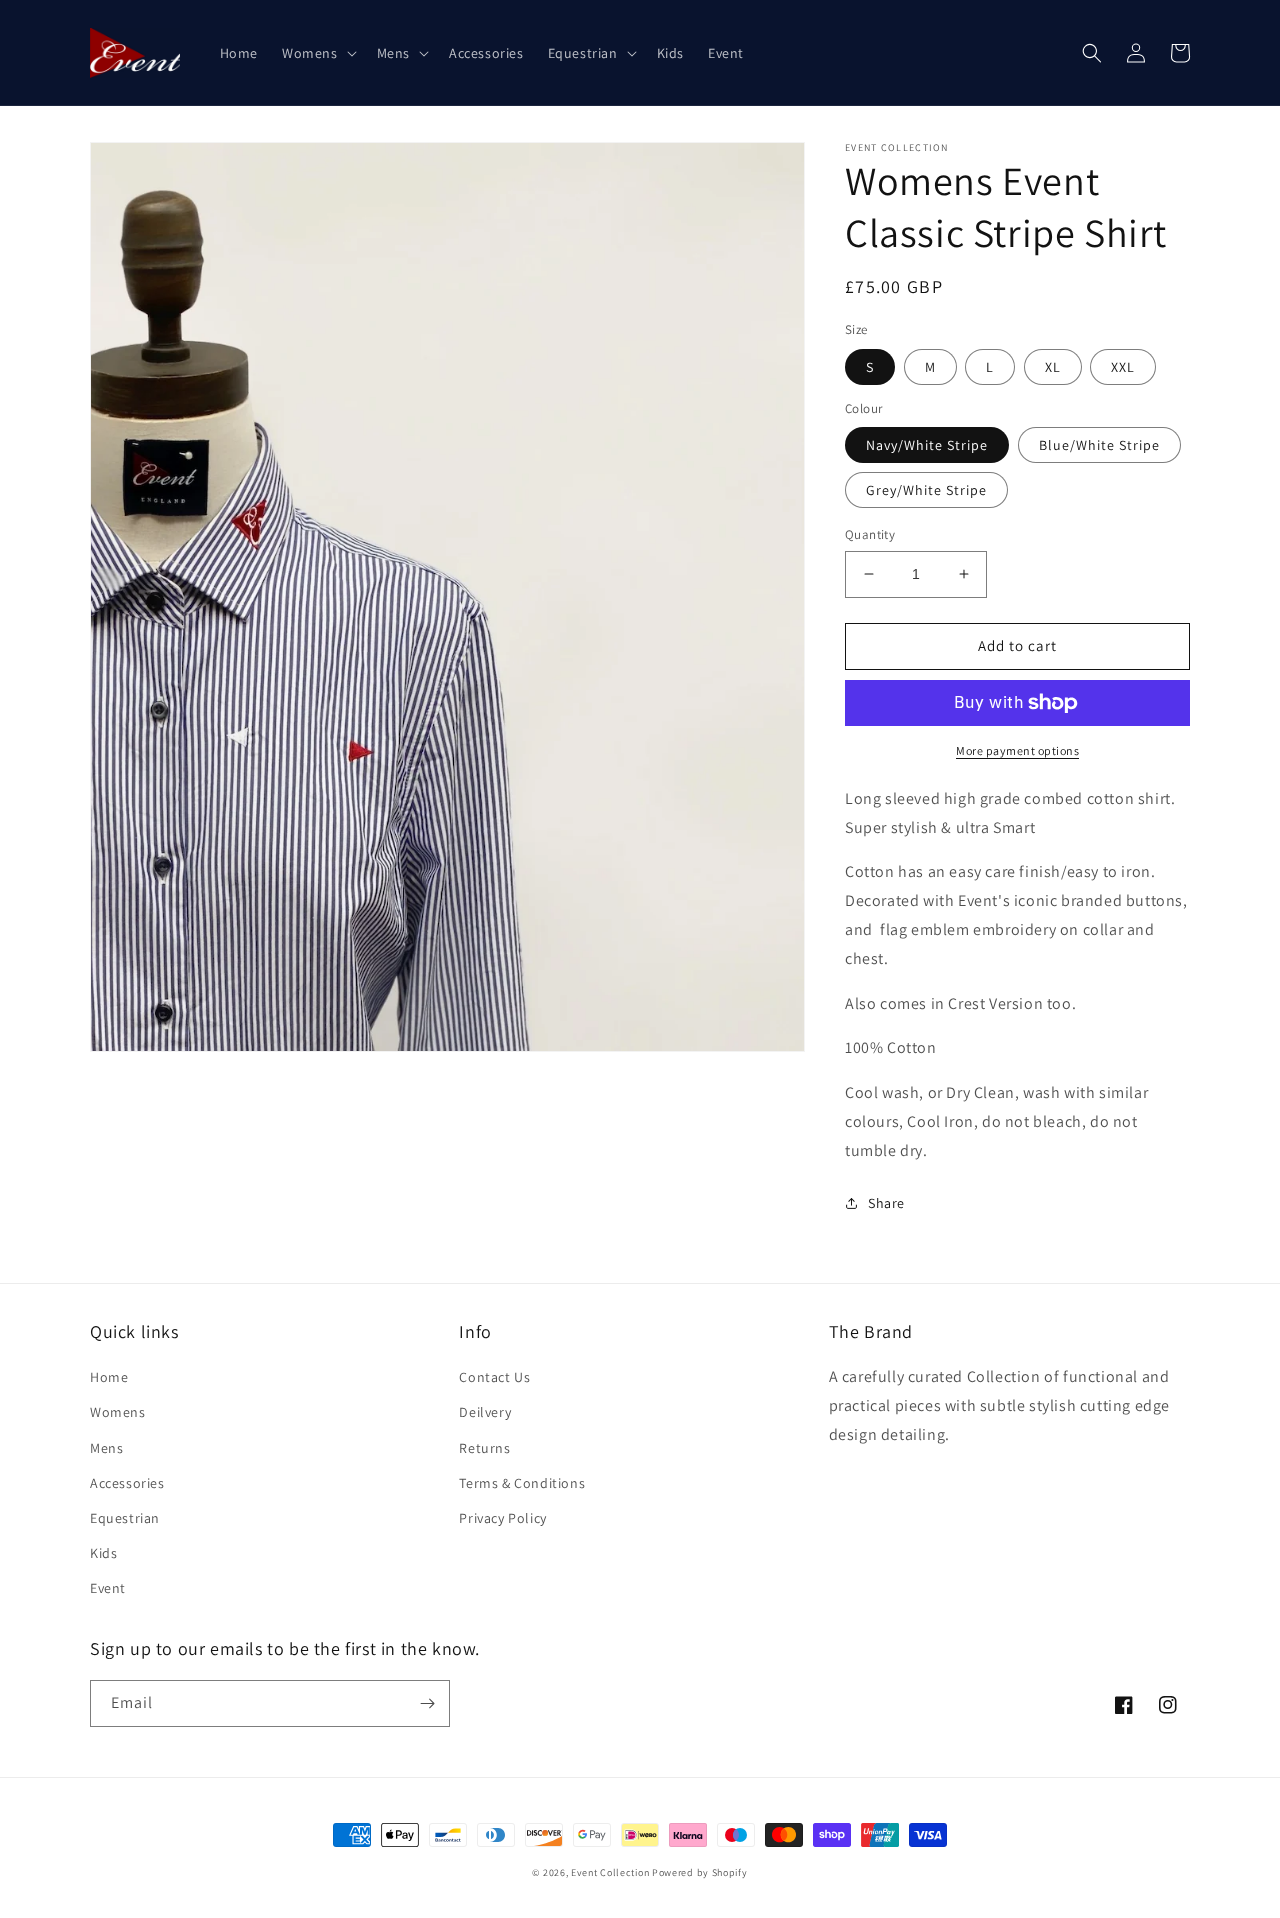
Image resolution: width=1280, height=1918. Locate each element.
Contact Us (494, 1377)
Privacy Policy (502, 1518)
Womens (118, 1412)
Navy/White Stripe (927, 445)
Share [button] (886, 1203)
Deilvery (485, 1412)
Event (108, 1588)
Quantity (870, 534)
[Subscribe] (427, 1703)
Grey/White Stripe (926, 490)
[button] (317, 53)
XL (1053, 367)
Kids (103, 1553)
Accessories (127, 1483)
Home (109, 1377)
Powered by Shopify (700, 1872)
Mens (106, 1448)
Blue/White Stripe (1099, 445)
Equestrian (125, 1518)
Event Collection (610, 1872)
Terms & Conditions (522, 1483)
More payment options (1017, 750)
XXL (1123, 367)
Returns (484, 1448)
